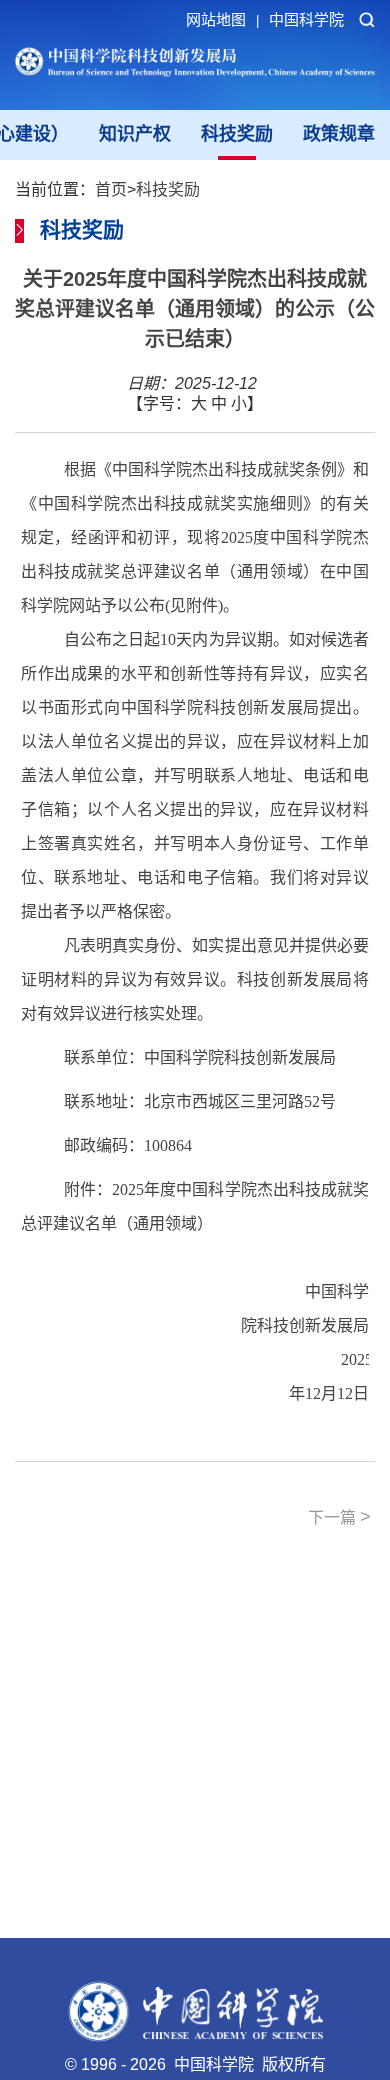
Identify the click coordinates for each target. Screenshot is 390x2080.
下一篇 (339, 1517)
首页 (111, 189)
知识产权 (135, 134)
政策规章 (339, 134)
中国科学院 (306, 19)
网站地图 (222, 19)
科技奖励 (237, 134)
